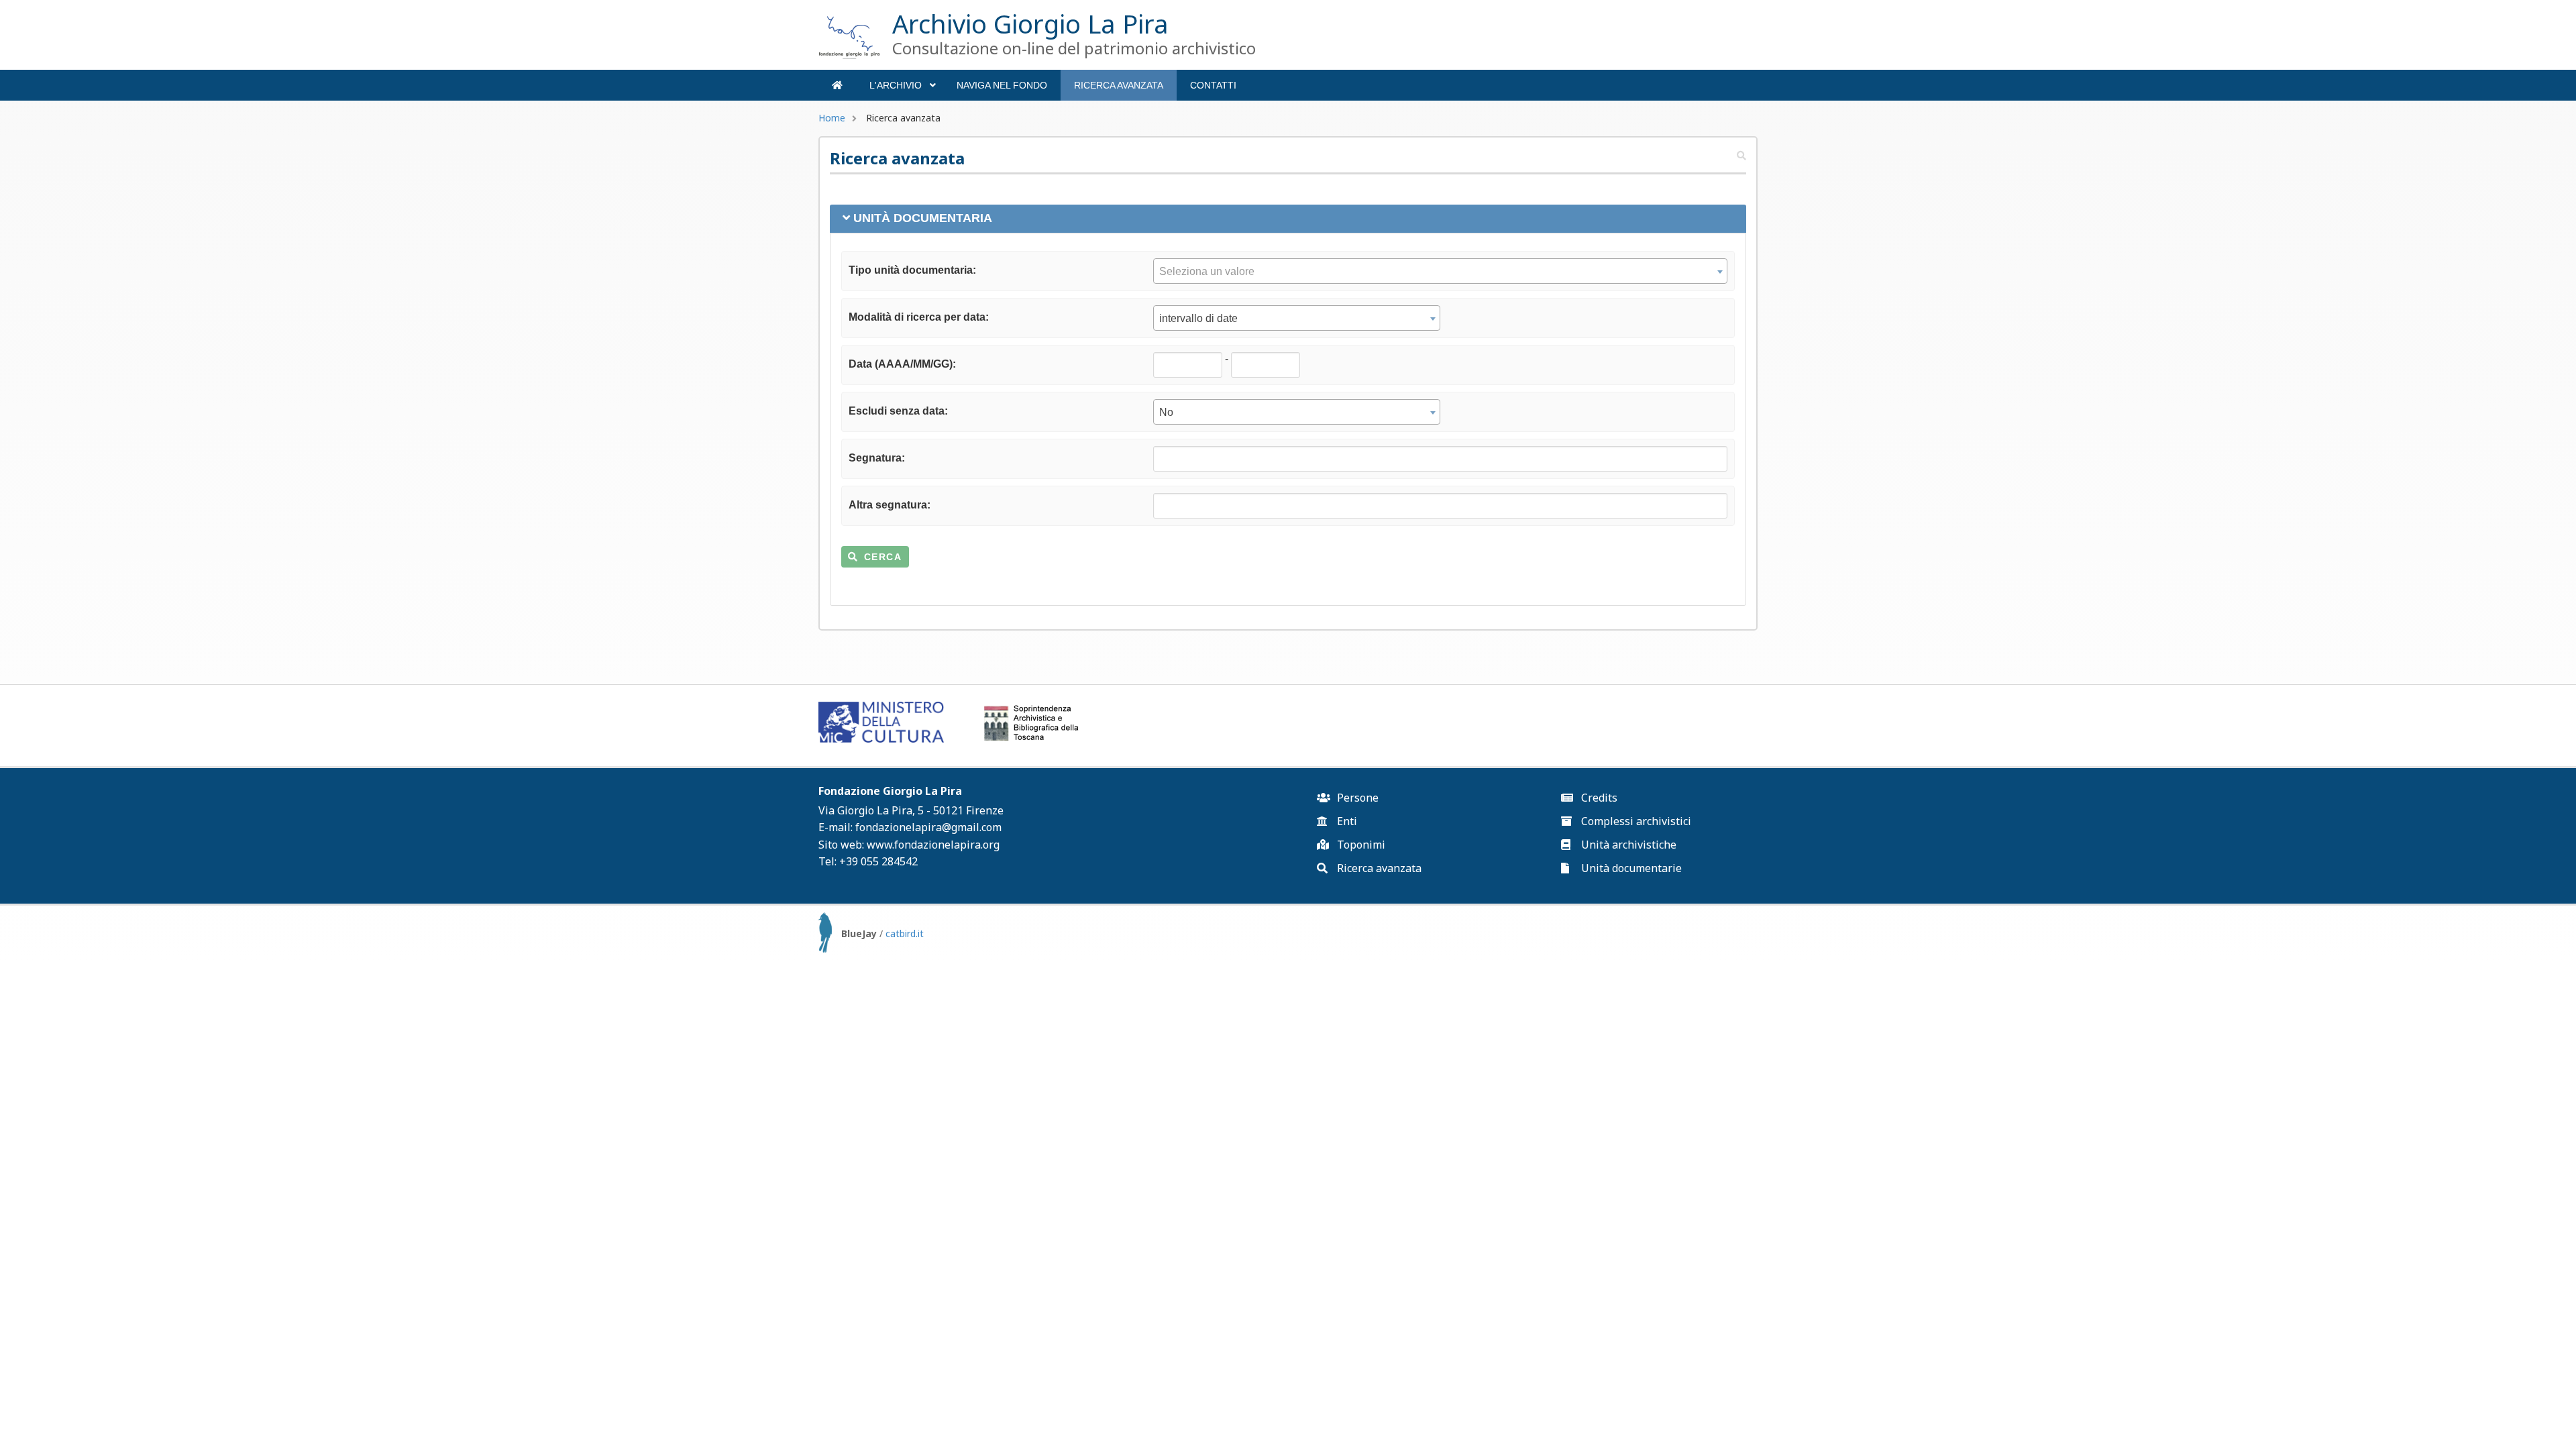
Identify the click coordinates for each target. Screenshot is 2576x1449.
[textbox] (1440, 272)
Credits (1598, 798)
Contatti (1213, 85)
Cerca (883, 557)
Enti (1346, 821)
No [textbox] (1166, 412)
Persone (1356, 798)
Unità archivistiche (1627, 845)
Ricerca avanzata (1119, 85)
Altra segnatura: (890, 505)
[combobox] (1440, 271)
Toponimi (1360, 845)
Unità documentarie (1630, 868)
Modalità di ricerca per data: (919, 317)
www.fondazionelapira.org (933, 845)
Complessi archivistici (1635, 821)
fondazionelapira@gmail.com (928, 827)
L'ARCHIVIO (902, 90)
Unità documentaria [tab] (923, 218)
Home (832, 118)
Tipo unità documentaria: (912, 270)
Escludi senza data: (898, 411)
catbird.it (905, 933)
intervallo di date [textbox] (1198, 318)
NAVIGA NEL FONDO (1002, 85)
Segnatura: (877, 458)
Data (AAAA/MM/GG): (902, 364)
